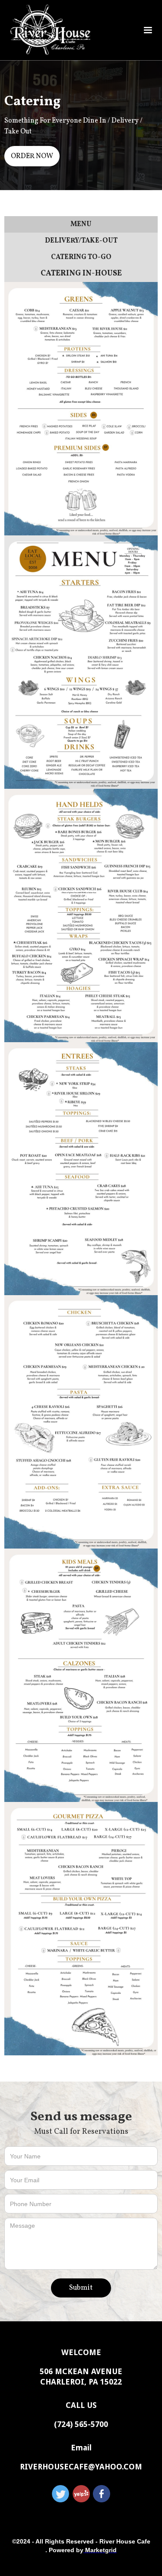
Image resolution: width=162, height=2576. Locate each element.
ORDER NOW (32, 156)
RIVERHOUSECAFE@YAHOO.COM (81, 2467)
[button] (148, 30)
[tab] (81, 224)
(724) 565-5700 (81, 2424)
